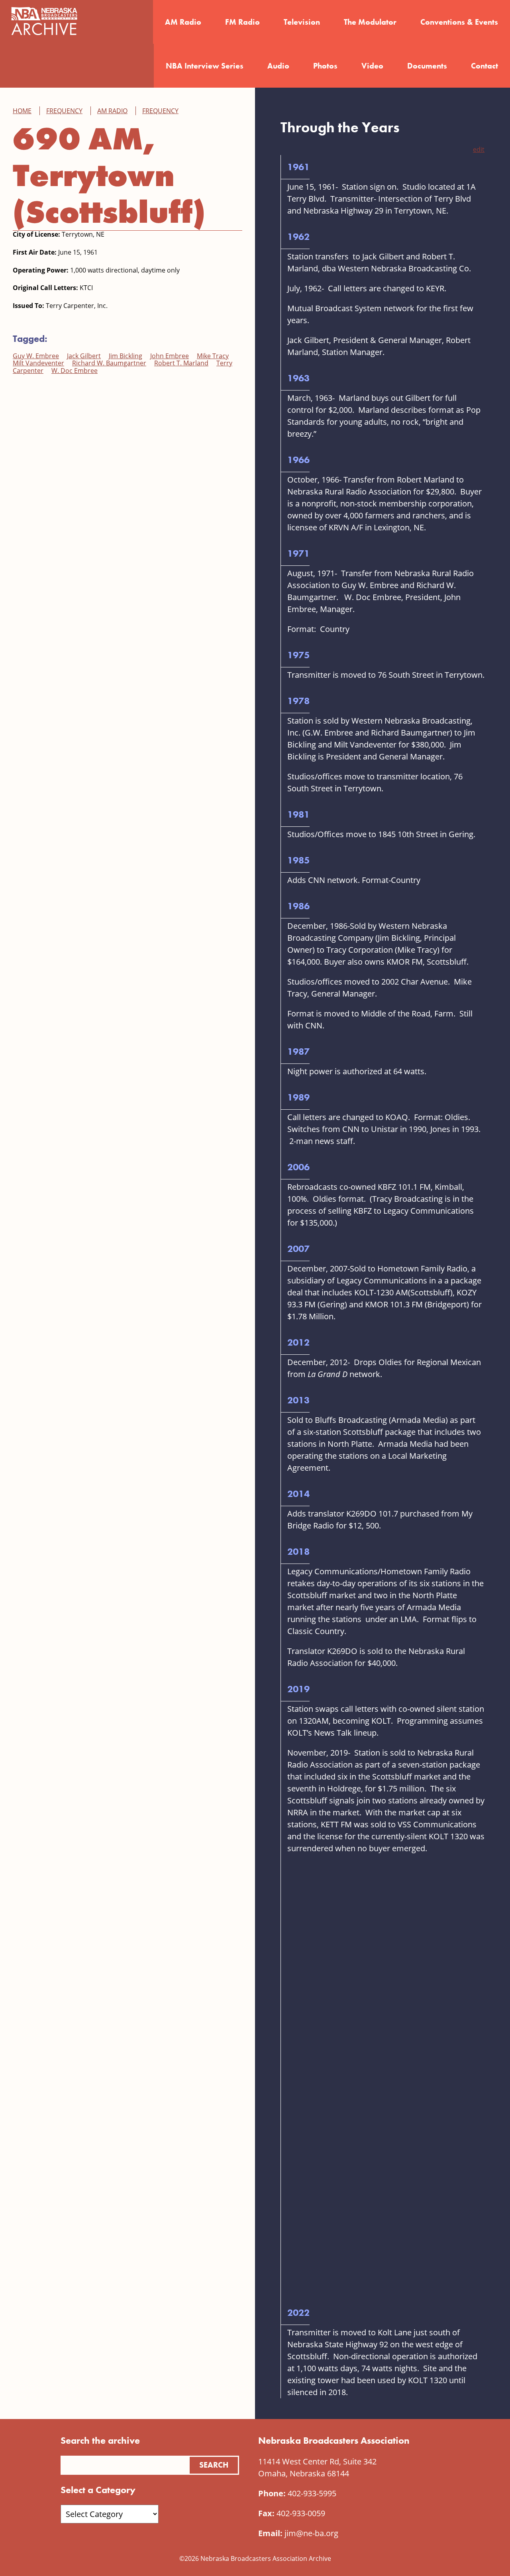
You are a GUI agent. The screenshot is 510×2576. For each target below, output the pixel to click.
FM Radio (242, 22)
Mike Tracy (213, 356)
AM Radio (183, 22)
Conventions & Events (459, 22)
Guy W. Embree (36, 356)
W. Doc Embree (75, 371)
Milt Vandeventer (38, 363)
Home (22, 111)
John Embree (170, 356)
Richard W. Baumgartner (109, 363)
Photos (325, 66)
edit (479, 149)
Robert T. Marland (181, 363)
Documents (427, 66)
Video (372, 66)
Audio (278, 66)
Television (302, 22)
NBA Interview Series (205, 66)
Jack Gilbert (84, 356)
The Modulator (370, 22)
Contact (484, 66)
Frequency (64, 111)
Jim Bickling (126, 356)
